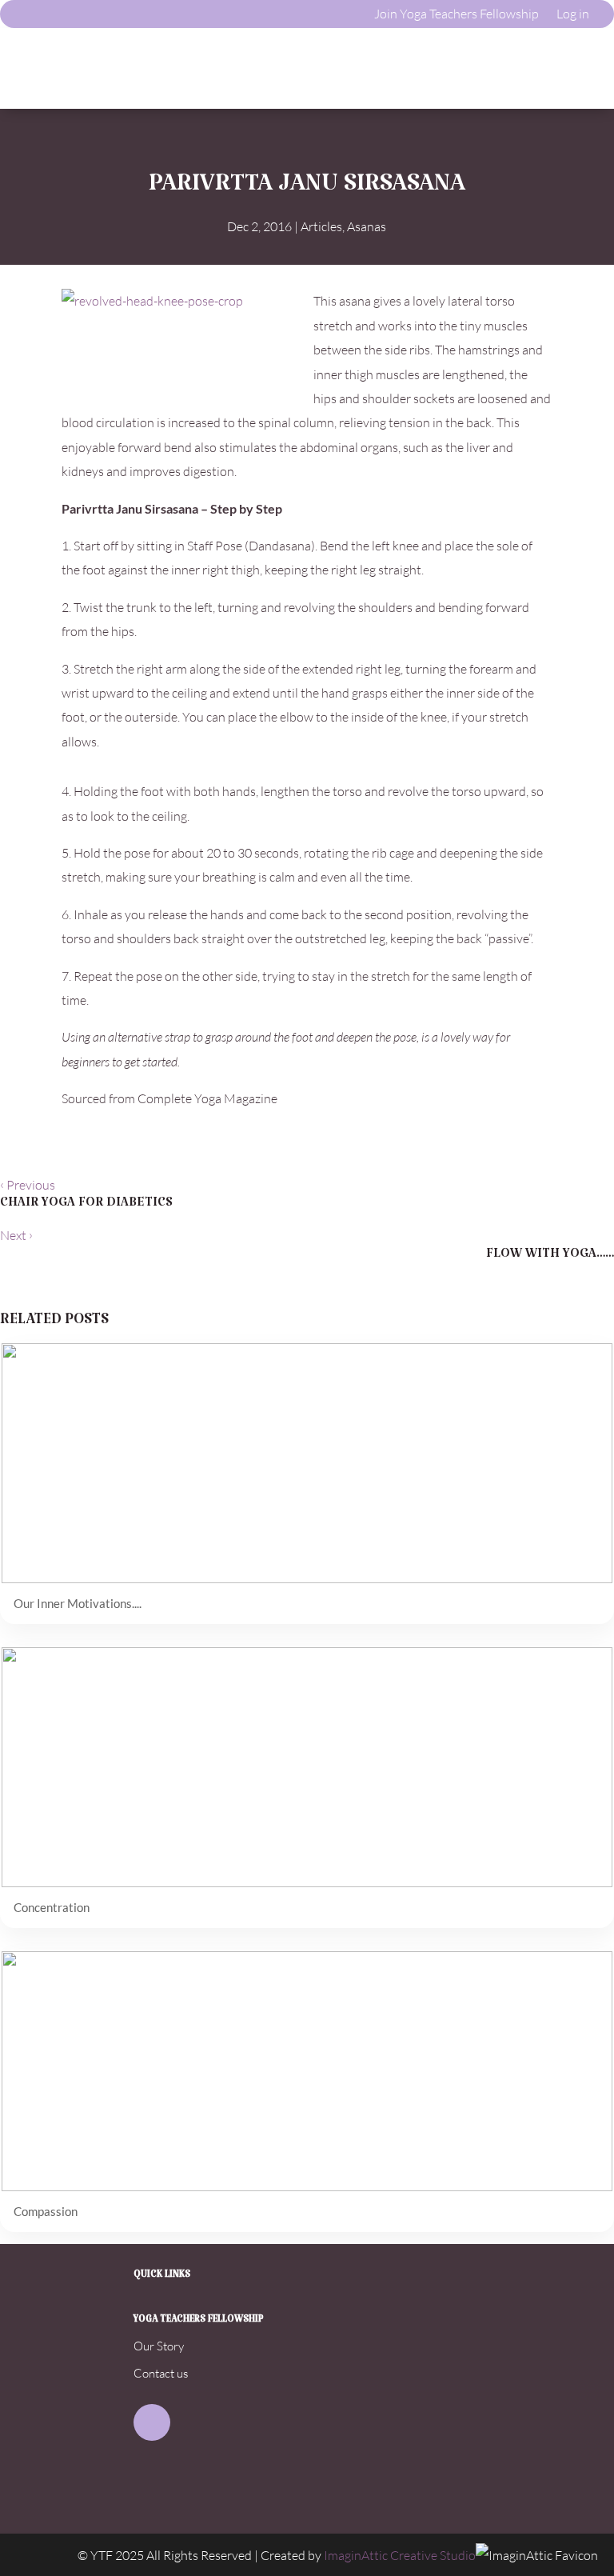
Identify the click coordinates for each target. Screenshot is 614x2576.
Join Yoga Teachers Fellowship (457, 14)
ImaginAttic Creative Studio (400, 2555)
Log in (573, 14)
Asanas (367, 226)
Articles (321, 226)
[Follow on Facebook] (152, 2422)
